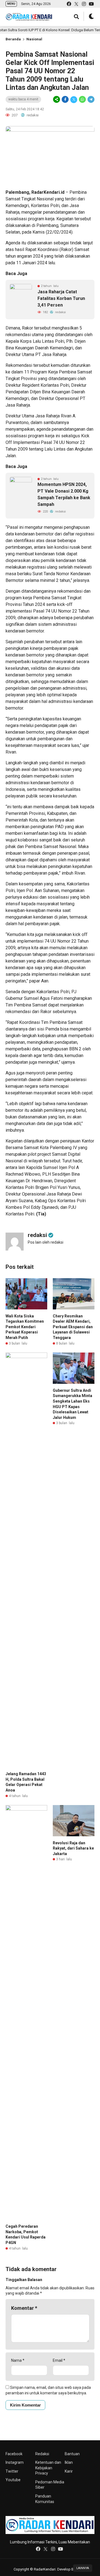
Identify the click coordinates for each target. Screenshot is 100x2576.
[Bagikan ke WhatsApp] (82, 100)
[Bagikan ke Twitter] (74, 100)
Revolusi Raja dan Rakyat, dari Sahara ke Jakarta (73, 1848)
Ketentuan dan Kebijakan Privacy (48, 2468)
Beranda (13, 39)
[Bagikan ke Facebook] (65, 100)
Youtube (13, 2480)
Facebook (14, 2454)
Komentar (24, 2308)
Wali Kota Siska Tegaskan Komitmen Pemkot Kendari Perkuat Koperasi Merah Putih (25, 1327)
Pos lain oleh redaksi (46, 1242)
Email (59, 2360)
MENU (11, 4)
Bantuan (72, 2454)
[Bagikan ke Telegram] (91, 100)
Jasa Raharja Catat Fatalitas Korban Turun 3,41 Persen (61, 298)
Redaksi (42, 2454)
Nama (18, 2360)
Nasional (34, 39)
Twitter (12, 2471)
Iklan (69, 2462)
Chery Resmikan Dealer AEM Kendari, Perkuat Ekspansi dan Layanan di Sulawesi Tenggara (73, 1327)
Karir (69, 2471)
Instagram (15, 2462)
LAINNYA (83, 2568)
